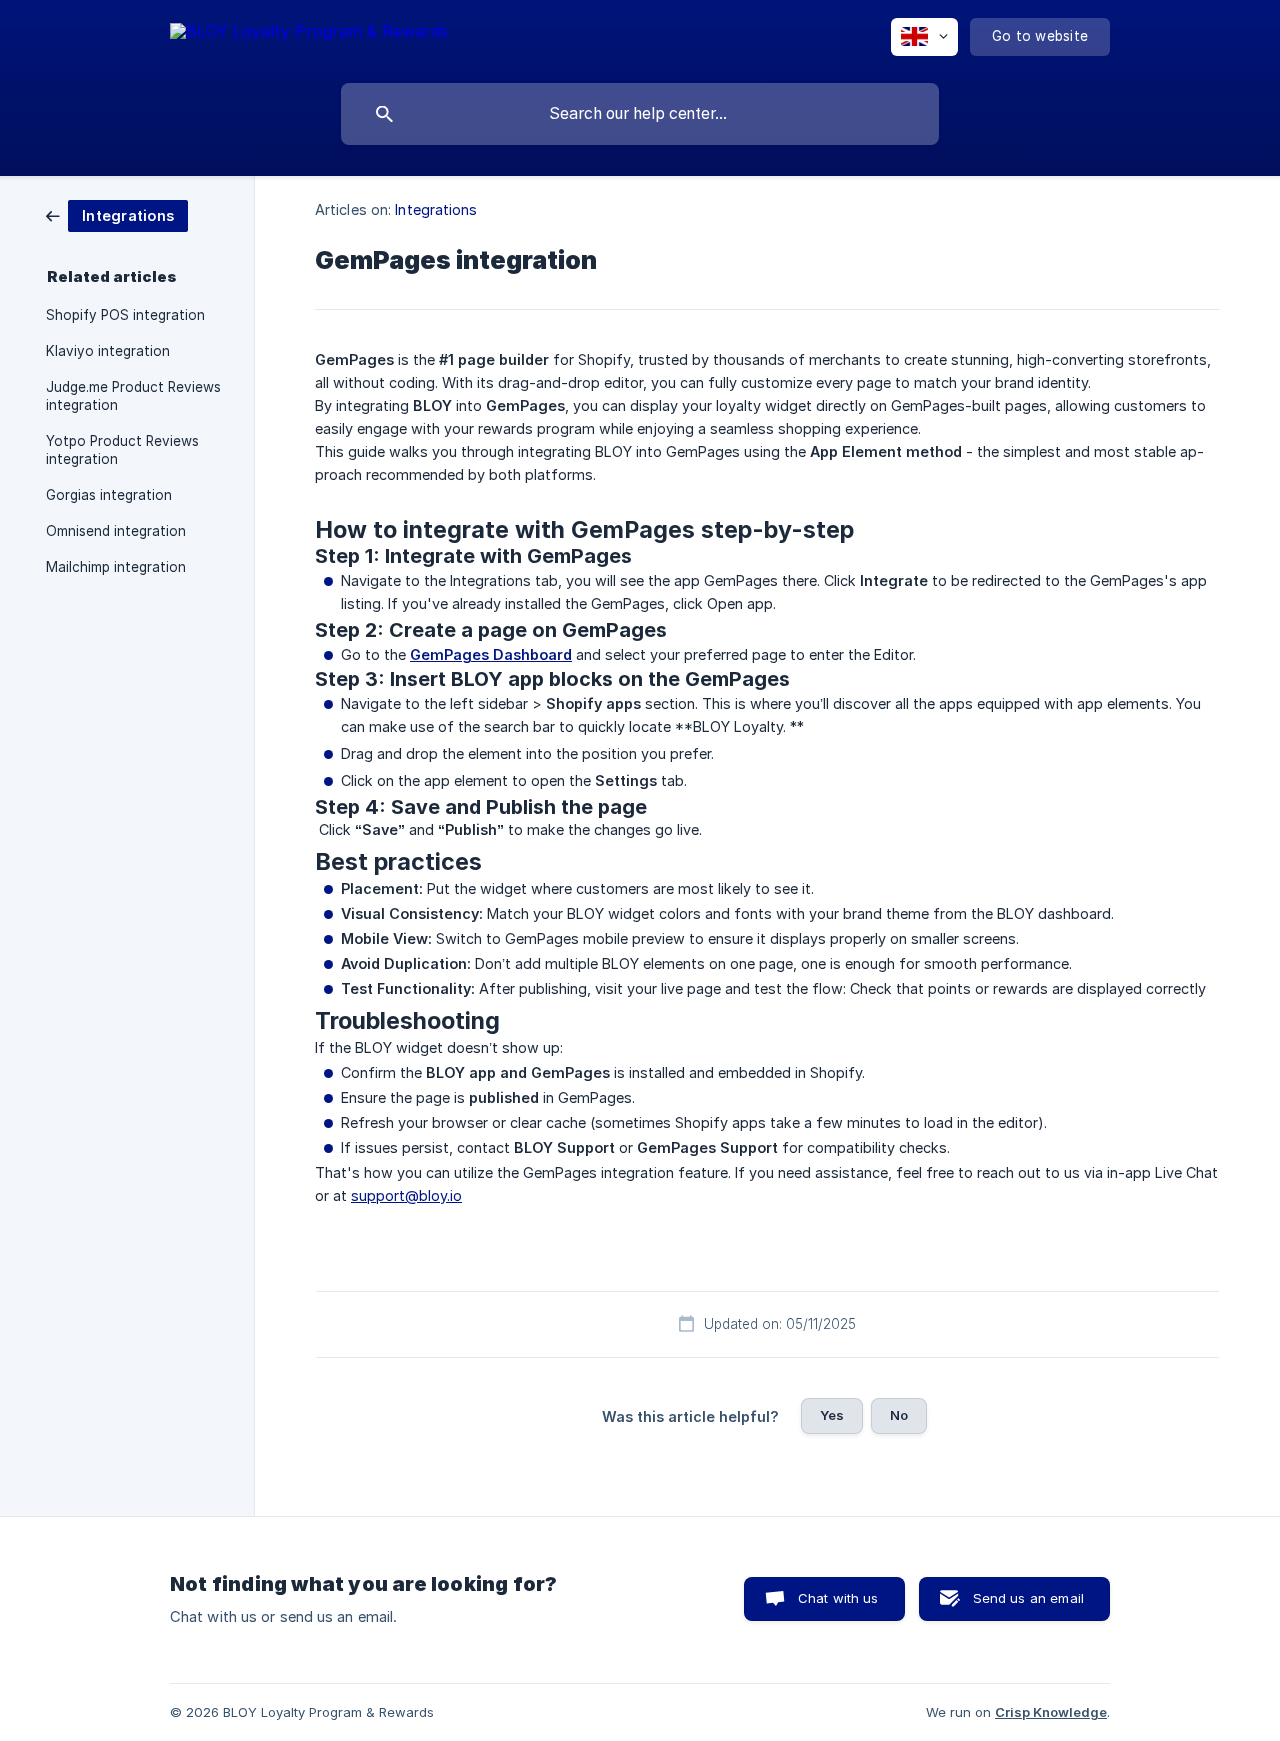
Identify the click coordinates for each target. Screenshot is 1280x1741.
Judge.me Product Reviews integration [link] (133, 396)
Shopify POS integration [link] (125, 315)
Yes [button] (832, 1415)
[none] (309, 34)
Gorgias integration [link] (109, 495)
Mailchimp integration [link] (116, 567)
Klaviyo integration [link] (108, 351)
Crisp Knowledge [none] (1051, 1712)
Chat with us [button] (838, 1598)
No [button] (899, 1415)
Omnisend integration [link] (116, 531)
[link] (117, 214)
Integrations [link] (436, 209)
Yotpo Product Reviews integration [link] (122, 450)
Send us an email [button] (1028, 1598)
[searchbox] (640, 114)
